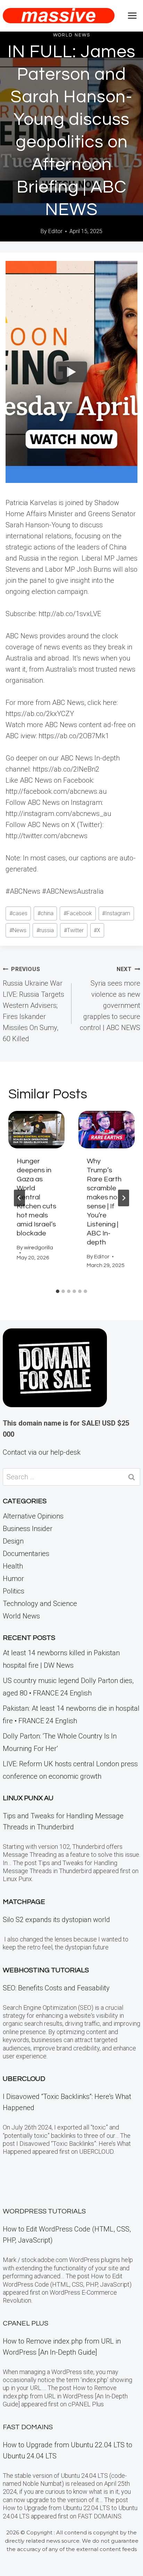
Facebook (78, 913)
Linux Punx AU (28, 1798)
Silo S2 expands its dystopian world (56, 1920)
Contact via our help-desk (42, 1452)
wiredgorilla (39, 1248)
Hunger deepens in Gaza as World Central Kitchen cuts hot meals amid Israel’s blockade (36, 1197)
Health (13, 1566)
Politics (14, 1591)
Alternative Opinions (33, 1516)
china (45, 913)
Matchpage (24, 1902)
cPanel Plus (26, 2323)
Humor (13, 1579)
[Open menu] (132, 15)
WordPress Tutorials (44, 2211)
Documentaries (26, 1554)
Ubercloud (24, 2079)
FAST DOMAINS (28, 2427)
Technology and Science (40, 1604)
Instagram (116, 913)
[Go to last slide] (19, 1198)
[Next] (124, 1198)
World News (72, 35)
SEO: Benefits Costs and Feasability (56, 1988)
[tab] (58, 1291)
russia (45, 930)
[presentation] (36, 1130)
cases (18, 913)
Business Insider (28, 1529)
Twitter (74, 930)
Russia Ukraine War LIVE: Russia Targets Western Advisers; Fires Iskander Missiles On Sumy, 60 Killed (33, 1004)
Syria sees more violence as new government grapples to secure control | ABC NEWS (110, 999)
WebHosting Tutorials (46, 1970)
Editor (55, 231)
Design (13, 1541)
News (18, 930)
